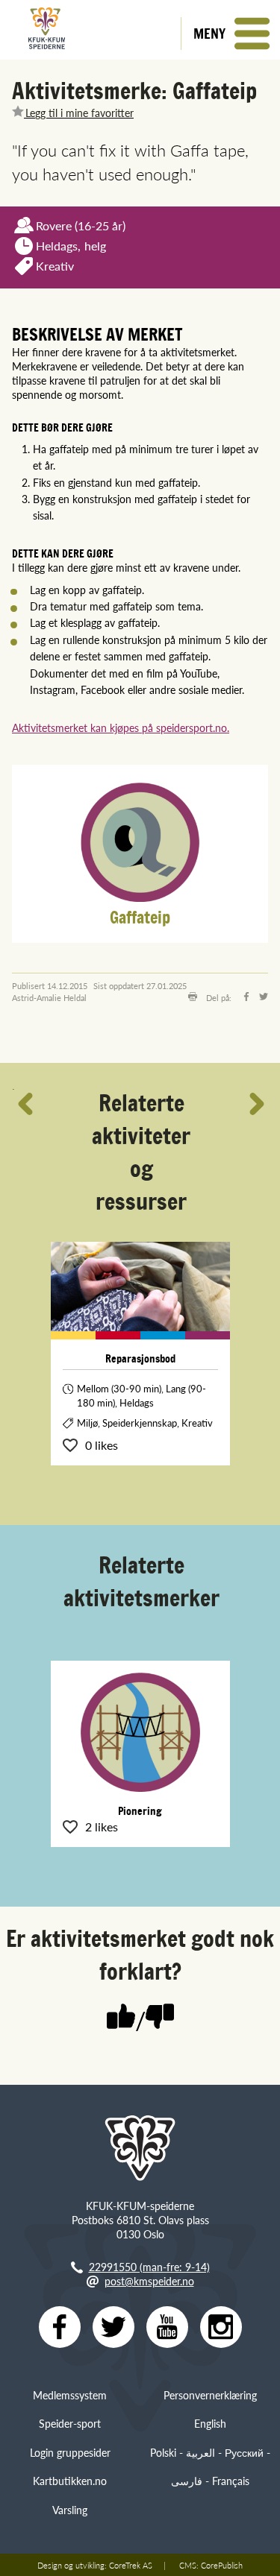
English (210, 2423)
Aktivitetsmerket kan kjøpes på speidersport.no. (121, 727)
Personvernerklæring (210, 2395)
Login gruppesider (70, 2452)
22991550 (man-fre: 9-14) (149, 2267)
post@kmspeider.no (149, 2281)
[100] (121, 2018)
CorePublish (222, 2565)
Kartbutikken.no (70, 2481)
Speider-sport (70, 2423)
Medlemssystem (70, 2395)
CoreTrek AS (131, 2565)
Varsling (70, 2510)
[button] (230, 34)
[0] (160, 2018)
